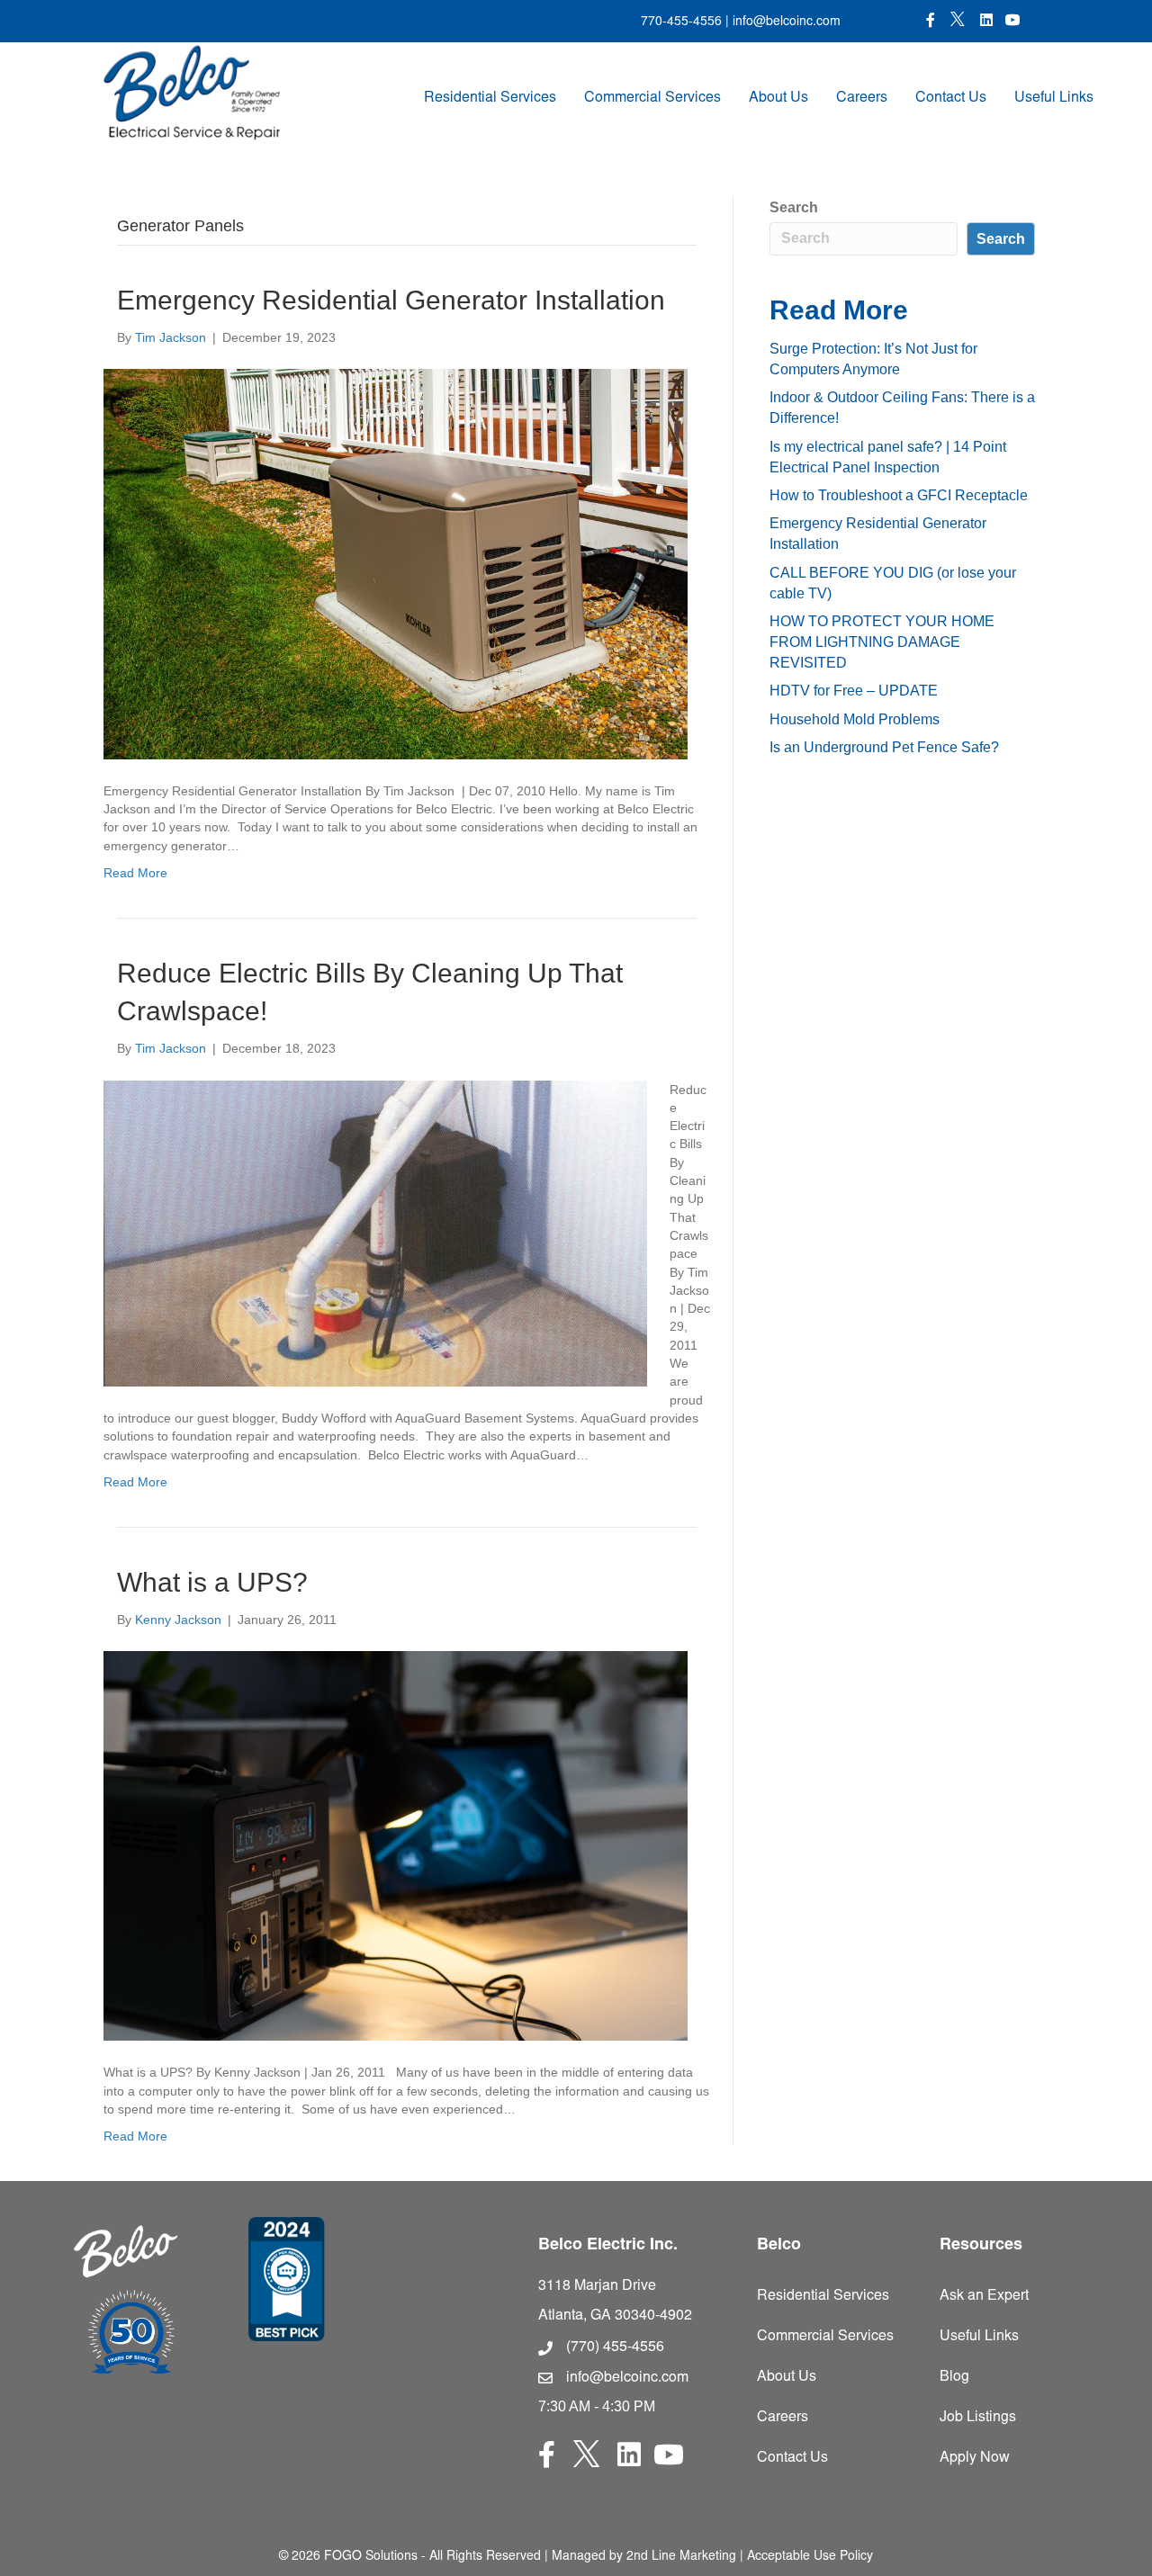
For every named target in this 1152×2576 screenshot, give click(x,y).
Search (794, 207)
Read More (135, 873)
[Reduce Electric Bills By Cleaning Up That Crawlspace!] (375, 1232)
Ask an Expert (984, 2296)
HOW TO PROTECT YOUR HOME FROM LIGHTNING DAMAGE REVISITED (882, 642)
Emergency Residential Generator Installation (391, 300)
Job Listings (978, 2418)
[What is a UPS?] (396, 1845)
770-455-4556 (681, 22)
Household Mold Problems (855, 719)
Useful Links (1054, 98)
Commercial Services (652, 98)
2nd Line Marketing (681, 2557)
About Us (778, 98)
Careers (862, 98)
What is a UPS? (212, 1582)
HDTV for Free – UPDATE (854, 691)
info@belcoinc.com (785, 22)
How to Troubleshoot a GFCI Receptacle (899, 495)
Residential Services (490, 98)
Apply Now (975, 2458)
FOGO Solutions (371, 2557)
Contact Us (951, 98)
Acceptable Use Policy (810, 2557)
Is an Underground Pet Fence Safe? (884, 747)
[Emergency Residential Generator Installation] (396, 563)
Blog (954, 2377)
